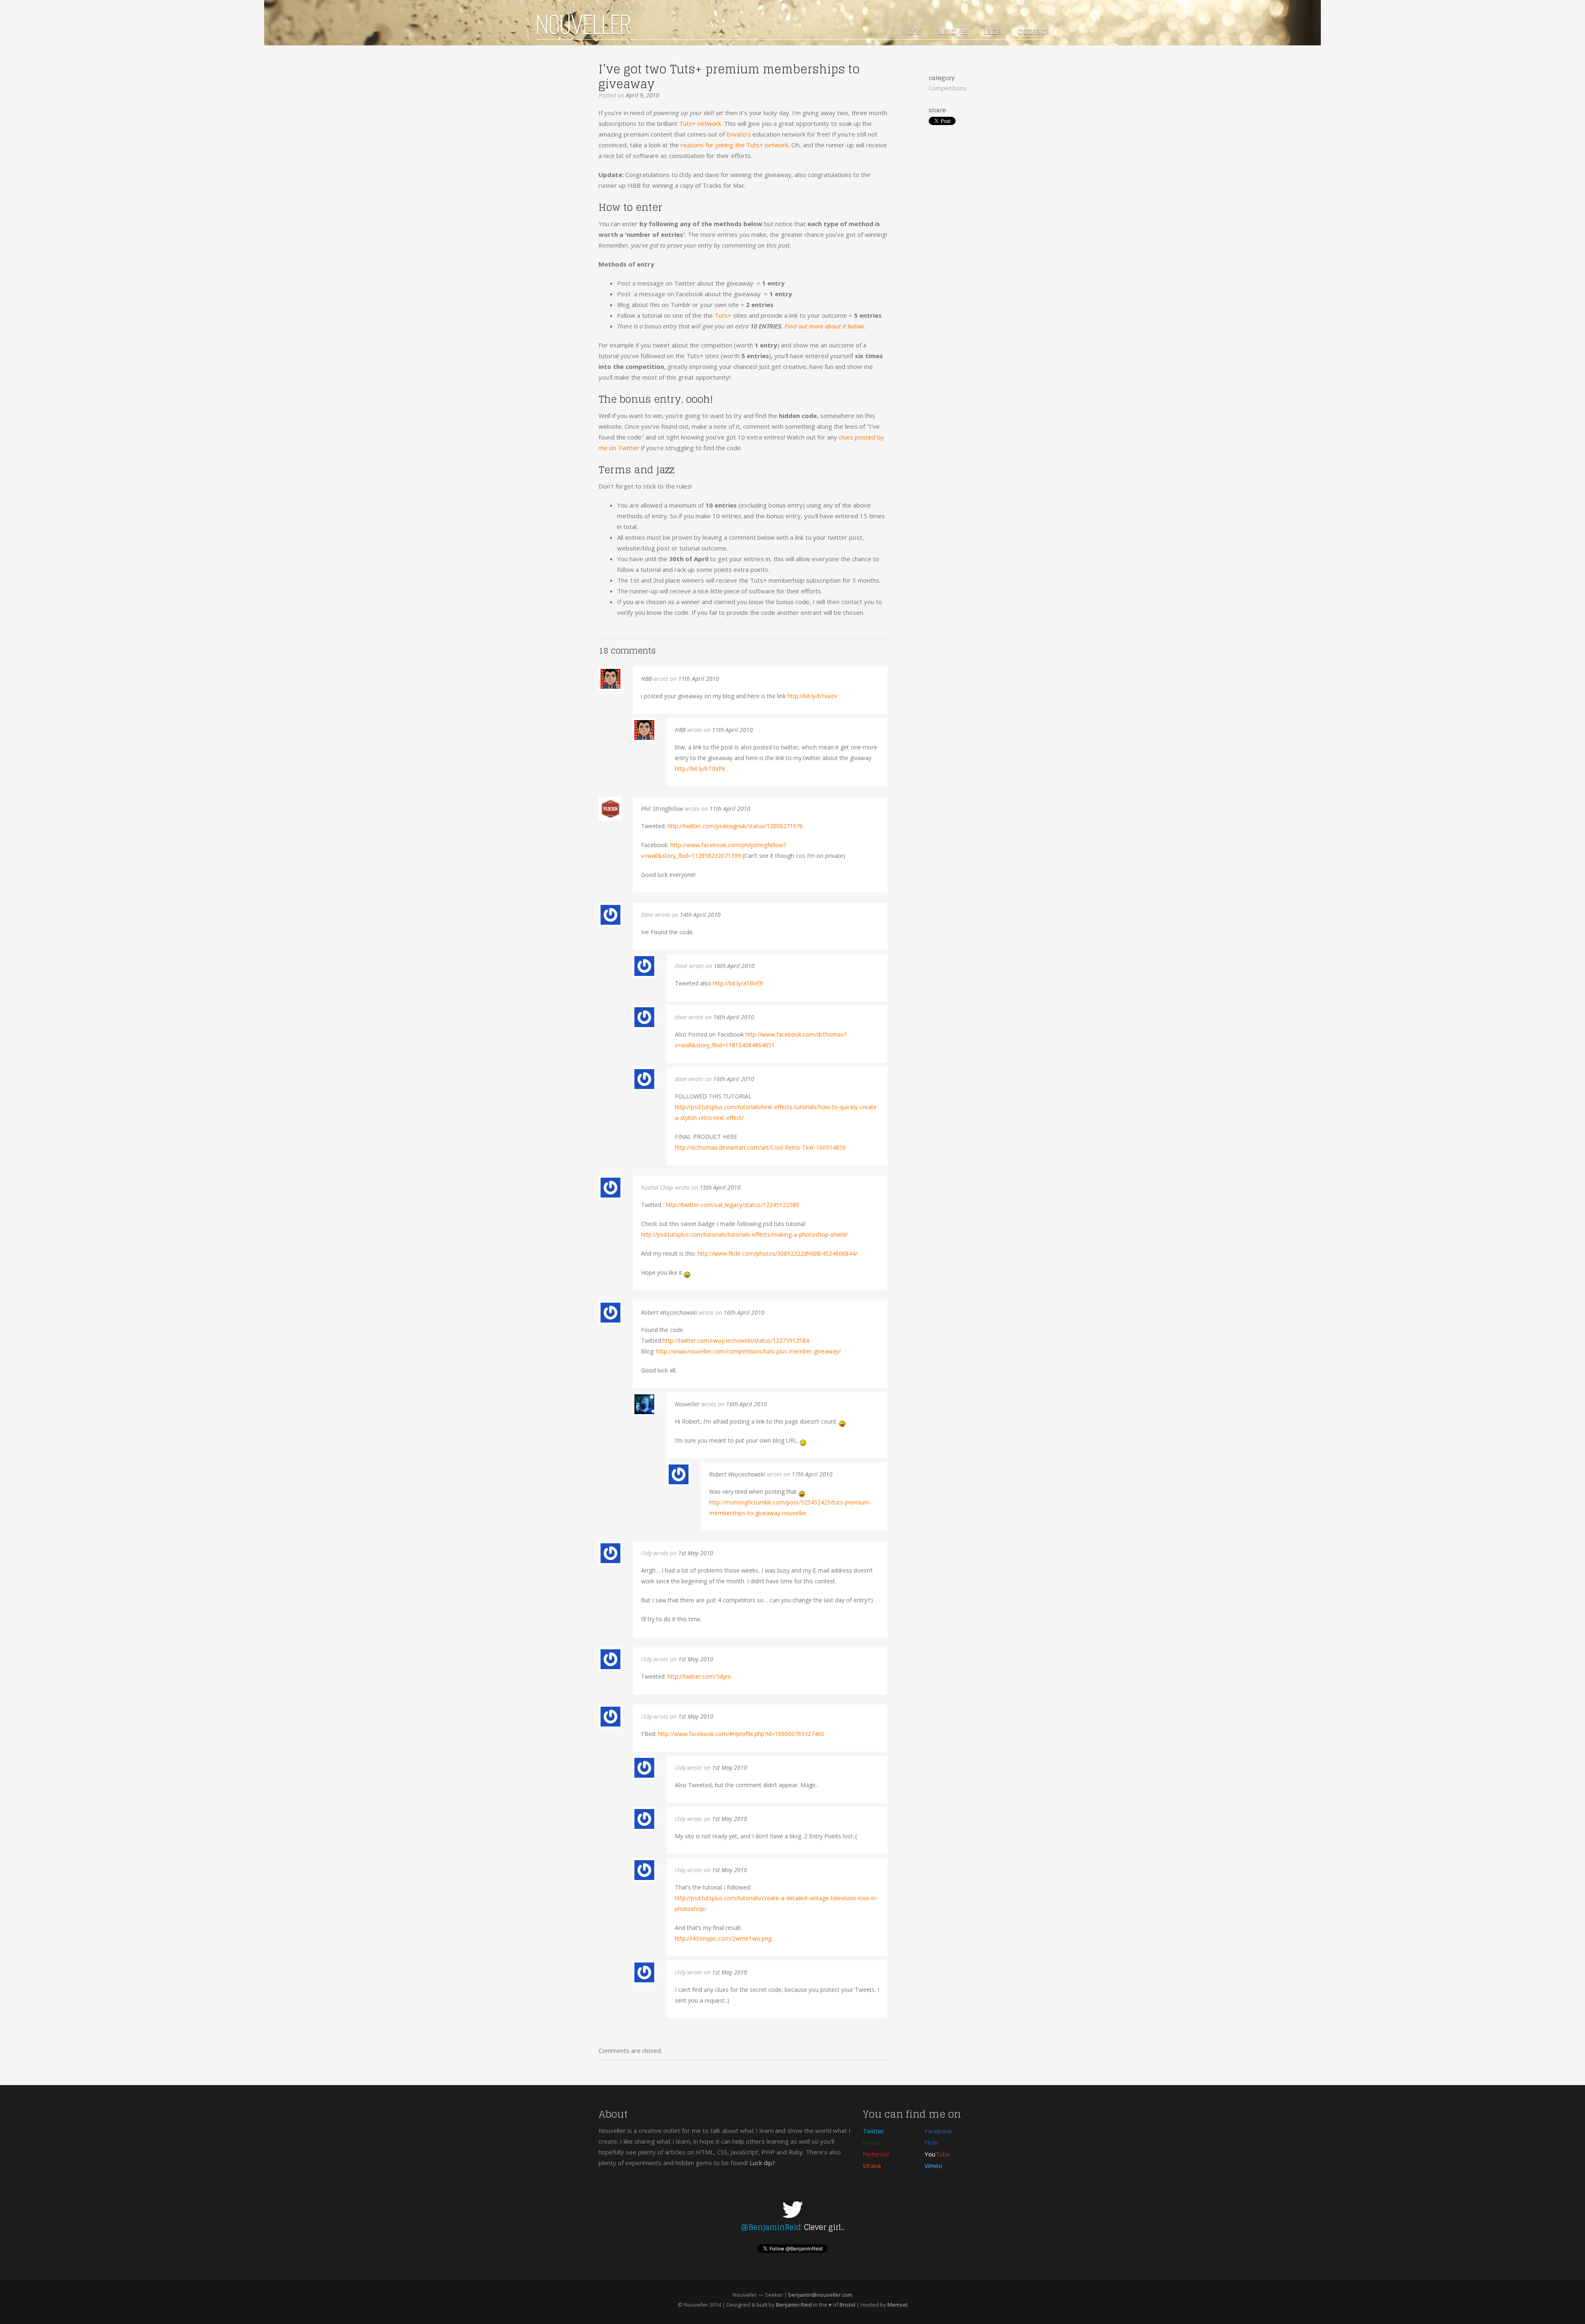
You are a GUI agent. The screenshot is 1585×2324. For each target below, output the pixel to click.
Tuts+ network (700, 123)
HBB (646, 679)
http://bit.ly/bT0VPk (700, 769)
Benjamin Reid (794, 2305)
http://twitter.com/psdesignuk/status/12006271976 (735, 826)
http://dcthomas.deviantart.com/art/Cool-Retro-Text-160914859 (760, 1147)
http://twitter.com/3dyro (699, 1676)
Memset (898, 2305)
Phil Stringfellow (662, 809)
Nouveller (687, 1404)
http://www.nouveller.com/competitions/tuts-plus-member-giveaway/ (749, 1351)
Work (911, 31)
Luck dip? (762, 2163)
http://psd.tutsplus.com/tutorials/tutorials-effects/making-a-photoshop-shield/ (744, 1234)
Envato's (739, 134)
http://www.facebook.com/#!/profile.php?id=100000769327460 (741, 1734)
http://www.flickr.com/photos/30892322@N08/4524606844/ (777, 1253)
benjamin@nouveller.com (820, 2295)
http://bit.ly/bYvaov (812, 696)
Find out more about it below (824, 326)
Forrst (872, 2142)
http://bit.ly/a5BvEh (738, 983)
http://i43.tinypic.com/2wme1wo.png (723, 1938)
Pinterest (876, 2154)
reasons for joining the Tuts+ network (735, 145)
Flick (932, 2142)
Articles (952, 31)
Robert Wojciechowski (669, 1312)
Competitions (948, 88)
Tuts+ (723, 315)
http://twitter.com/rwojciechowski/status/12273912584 (736, 1340)
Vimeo (933, 2166)
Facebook (938, 2131)
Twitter (873, 2131)
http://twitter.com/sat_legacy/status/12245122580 (732, 1205)
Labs (993, 31)
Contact (1033, 31)
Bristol (847, 2305)
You (937, 2154)
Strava (872, 2166)
